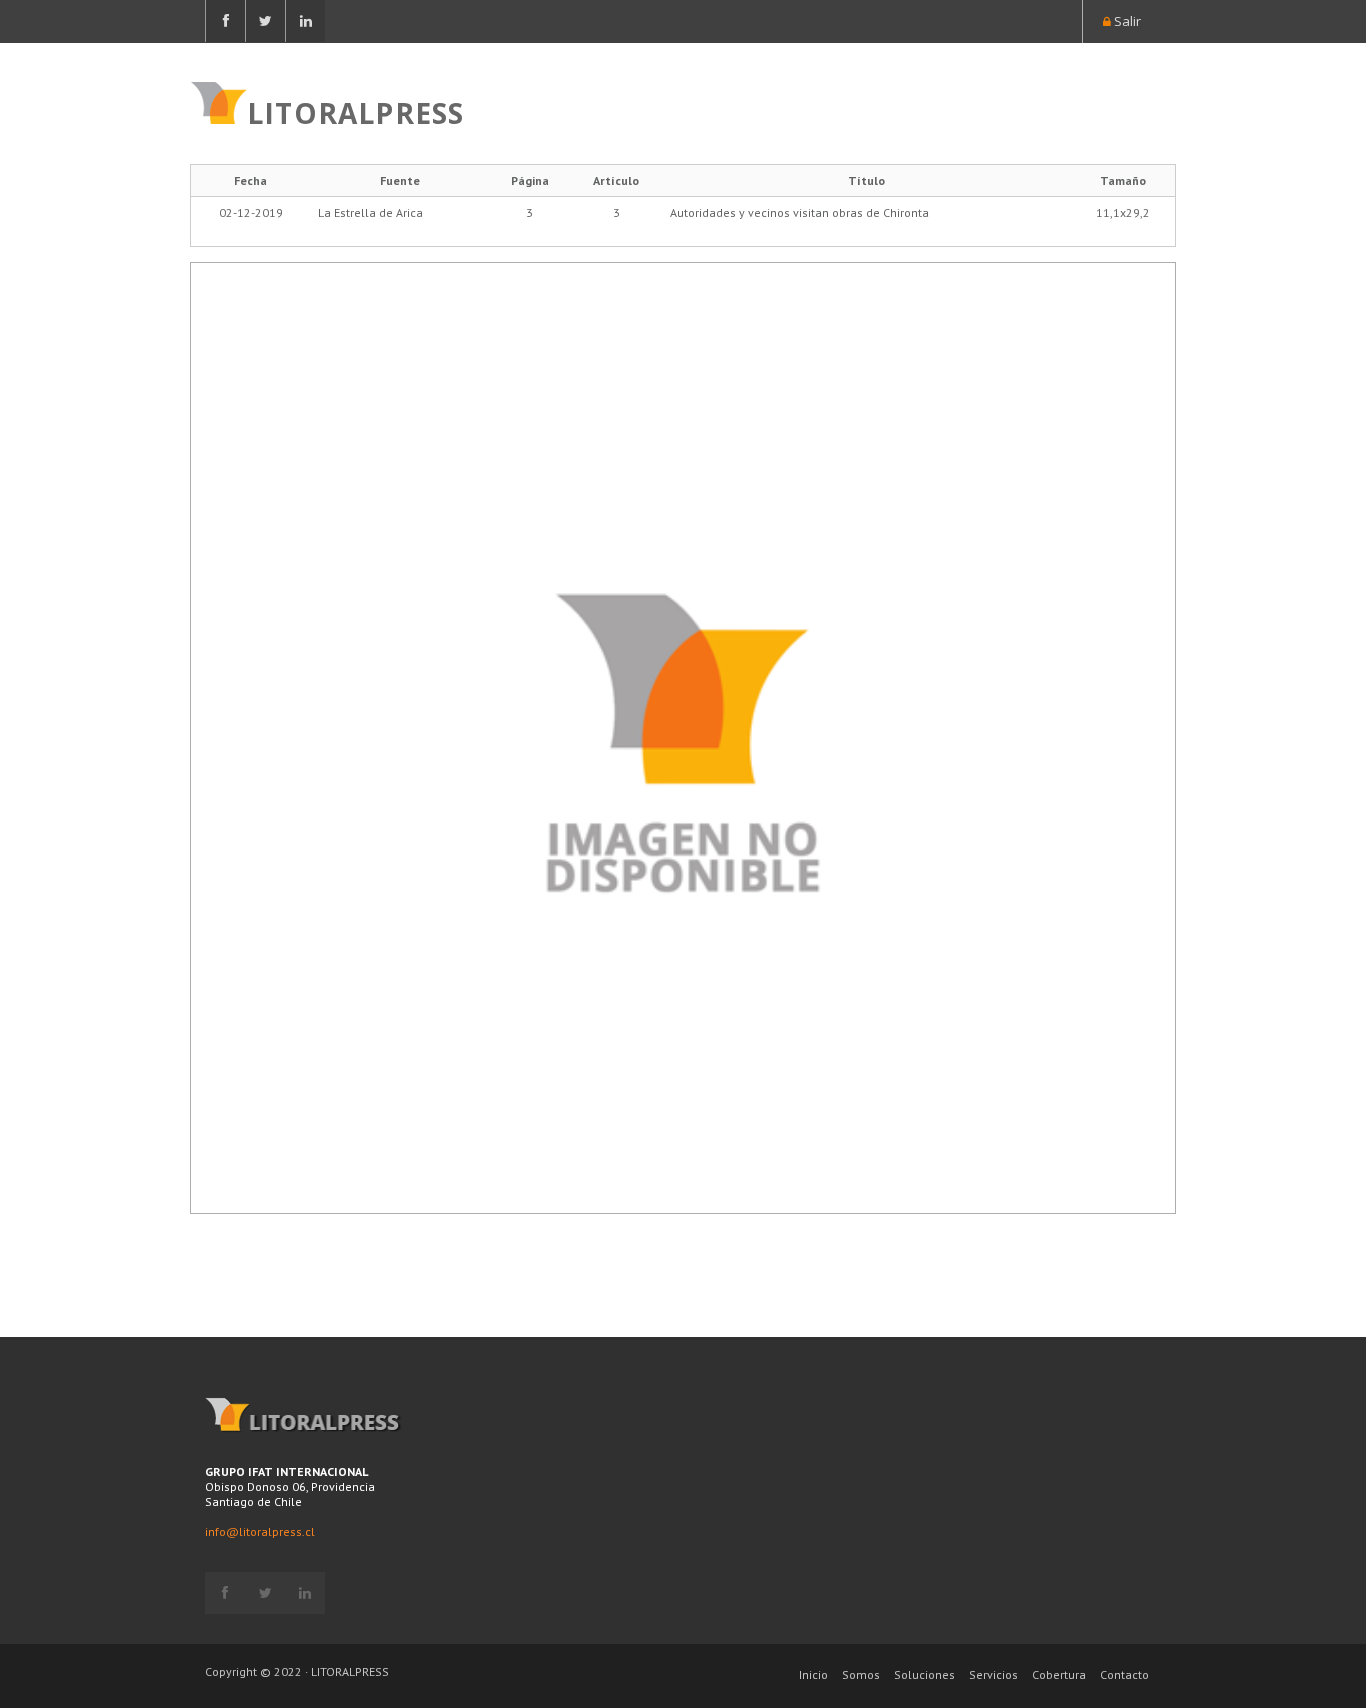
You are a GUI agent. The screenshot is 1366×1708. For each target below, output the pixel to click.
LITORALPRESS (355, 111)
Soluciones (924, 1674)
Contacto (1124, 1674)
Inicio (813, 1674)
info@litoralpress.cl (260, 1531)
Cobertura (1059, 1674)
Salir (1126, 21)
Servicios (993, 1674)
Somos (861, 1674)
